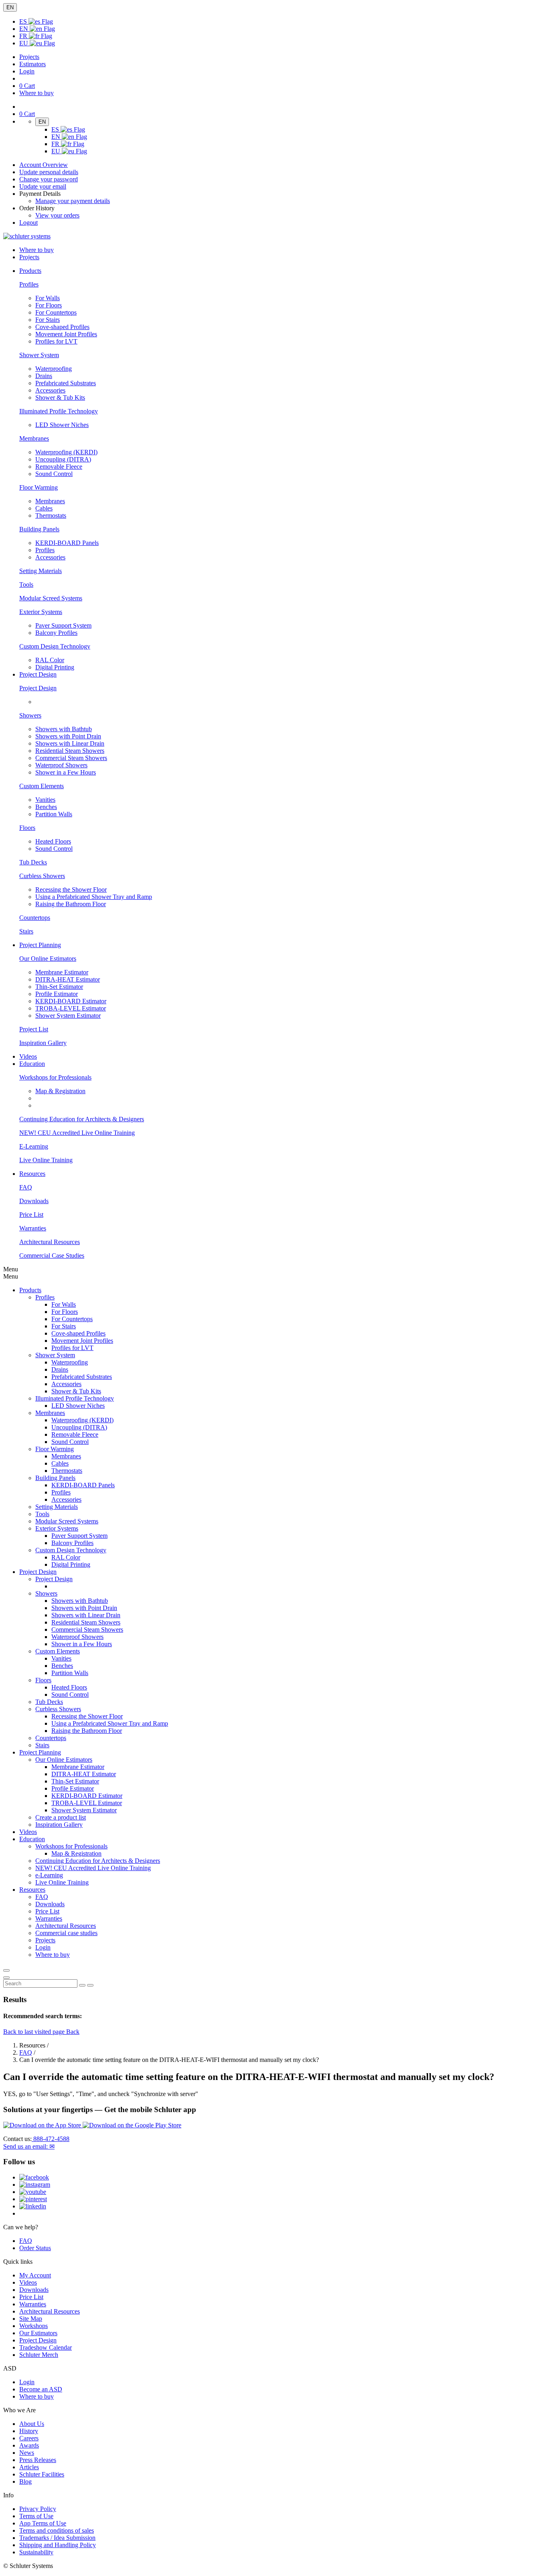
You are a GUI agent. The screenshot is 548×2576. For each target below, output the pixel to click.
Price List (31, 1215)
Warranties (33, 1228)
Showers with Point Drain (68, 736)
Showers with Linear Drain (70, 743)
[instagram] (35, 2185)
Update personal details (49, 172)
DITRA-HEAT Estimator (68, 979)
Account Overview (44, 165)
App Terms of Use (43, 2523)
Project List (34, 1029)
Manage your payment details (73, 201)
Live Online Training (46, 1160)
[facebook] (34, 2177)
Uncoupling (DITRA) (63, 459)
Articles (29, 2467)
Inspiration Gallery (43, 1043)
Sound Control (54, 474)
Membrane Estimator (62, 972)
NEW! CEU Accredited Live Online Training (77, 1133)
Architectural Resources (50, 1242)
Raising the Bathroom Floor (71, 904)
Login (27, 71)
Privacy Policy (38, 2509)
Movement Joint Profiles (66, 334)
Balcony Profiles (56, 633)
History (29, 2431)
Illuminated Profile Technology (59, 411)
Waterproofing (54, 369)
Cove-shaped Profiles (62, 327)
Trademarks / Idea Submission (57, 2538)
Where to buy (37, 2396)
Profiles (29, 284)
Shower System (39, 355)
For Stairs (48, 320)
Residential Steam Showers (70, 751)
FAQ (26, 1187)
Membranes (34, 438)
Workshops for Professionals (55, 1077)
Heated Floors (53, 841)
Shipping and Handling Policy (58, 2545)
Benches (46, 807)
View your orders (57, 215)
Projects (29, 57)
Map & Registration (60, 1091)
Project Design (38, 688)
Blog (25, 2481)
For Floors (49, 305)
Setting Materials (41, 571)
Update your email (43, 186)
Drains (44, 376)
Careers (29, 2438)
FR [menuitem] (24, 36)
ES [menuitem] (24, 21)
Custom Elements (42, 786)
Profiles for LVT (56, 341)
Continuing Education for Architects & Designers (82, 1119)
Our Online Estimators (48, 959)
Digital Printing (55, 667)
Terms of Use (36, 2516)
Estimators (32, 64)
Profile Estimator (57, 994)
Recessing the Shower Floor (71, 890)
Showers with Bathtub (64, 729)
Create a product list (61, 1817)
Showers (30, 715)
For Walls (48, 298)
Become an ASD (41, 2389)
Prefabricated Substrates (66, 383)
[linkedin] (33, 2206)
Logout (28, 223)
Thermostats (51, 515)
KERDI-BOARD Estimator (71, 1001)
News (27, 2453)
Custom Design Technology (55, 646)
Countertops (35, 918)
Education (32, 1839)
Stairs (26, 931)
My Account (35, 2275)
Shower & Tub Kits (60, 397)
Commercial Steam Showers (71, 758)
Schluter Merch (39, 2355)
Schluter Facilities (42, 2474)
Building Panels (39, 529)
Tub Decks (33, 862)
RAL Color (50, 660)
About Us (32, 2424)
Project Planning (40, 1752)
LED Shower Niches (62, 425)
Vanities (45, 800)
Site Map (31, 2319)
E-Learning (34, 1146)
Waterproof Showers (61, 765)
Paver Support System (63, 625)
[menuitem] (30, 271)
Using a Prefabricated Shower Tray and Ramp (94, 897)
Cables (44, 508)
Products (30, 1290)
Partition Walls (54, 814)
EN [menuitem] (24, 29)
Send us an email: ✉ (29, 2146)
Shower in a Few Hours (66, 772)
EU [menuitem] (24, 43)
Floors (27, 828)
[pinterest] (33, 2199)
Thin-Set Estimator (59, 987)
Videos (28, 1056)
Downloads (34, 1201)
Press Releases (38, 2460)
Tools (26, 585)
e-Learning (49, 1875)
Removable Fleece (59, 467)
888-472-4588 (51, 2139)
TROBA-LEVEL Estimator (71, 1008)
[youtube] (33, 2192)
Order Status (35, 2248)
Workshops (33, 2326)
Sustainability (36, 2552)
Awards (29, 2445)
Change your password (49, 179)
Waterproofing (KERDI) (66, 452)
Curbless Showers (42, 876)
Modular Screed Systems (51, 598)
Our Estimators (38, 2333)
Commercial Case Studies (52, 1255)
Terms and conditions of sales (57, 2530)
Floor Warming (39, 487)
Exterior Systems (41, 612)
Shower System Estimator (68, 1016)
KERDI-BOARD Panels (67, 543)
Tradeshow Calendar (46, 2347)
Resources (32, 1890)
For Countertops (56, 312)
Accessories (50, 390)
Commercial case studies (66, 1933)
